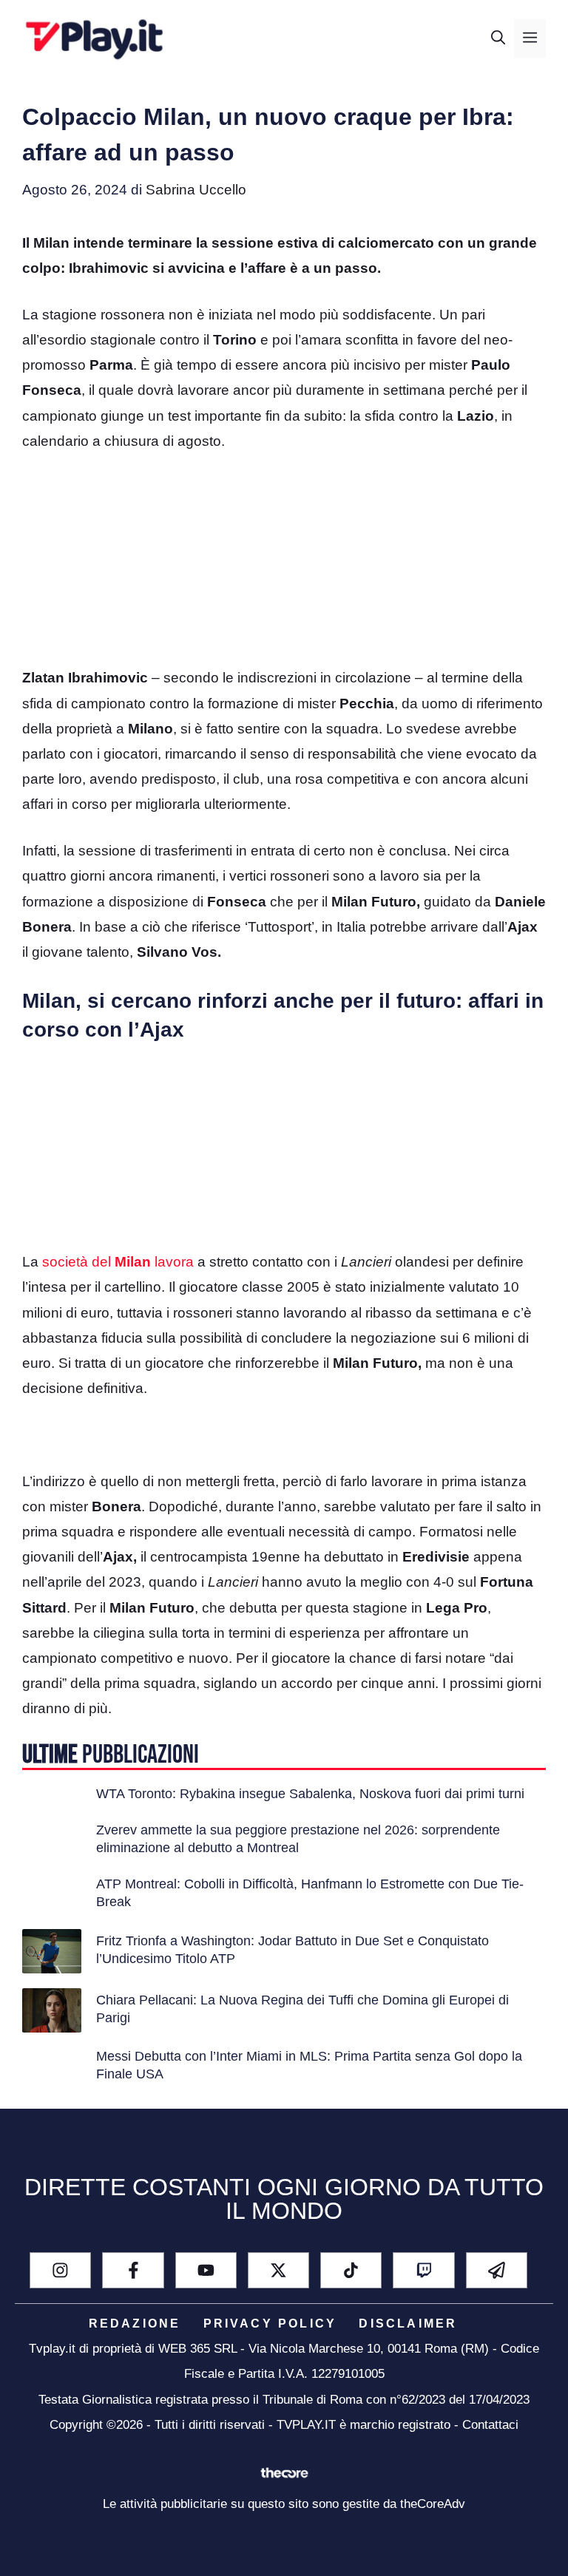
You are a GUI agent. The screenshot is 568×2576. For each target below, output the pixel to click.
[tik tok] (351, 2270)
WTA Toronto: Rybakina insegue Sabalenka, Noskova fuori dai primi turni (310, 1794)
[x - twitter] (278, 2270)
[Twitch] (423, 2270)
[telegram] (497, 2270)
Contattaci (490, 2425)
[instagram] (60, 2270)
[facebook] (133, 2270)
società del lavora (118, 1262)
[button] (498, 38)
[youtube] (206, 2270)
